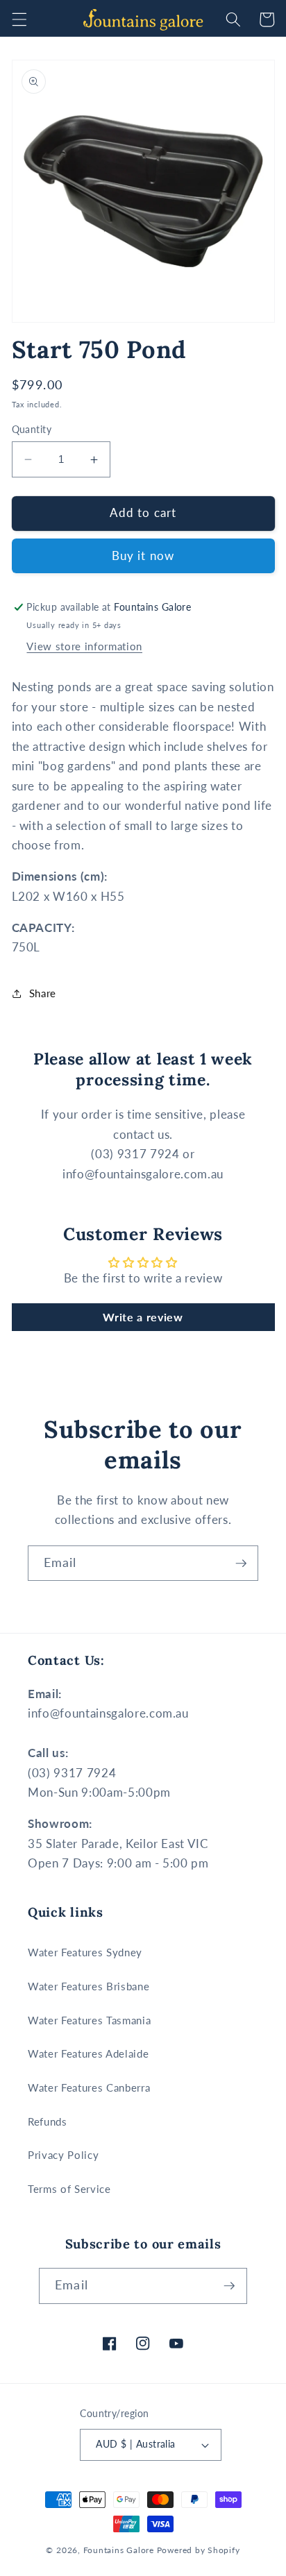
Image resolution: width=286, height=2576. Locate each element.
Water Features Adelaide (88, 2053)
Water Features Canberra (89, 2087)
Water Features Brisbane (89, 1986)
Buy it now (143, 556)
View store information (84, 646)
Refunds (48, 2121)
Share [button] (43, 993)
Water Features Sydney (85, 1952)
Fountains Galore (119, 2550)
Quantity (32, 429)
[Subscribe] (241, 1564)
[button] (19, 19)
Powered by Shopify (199, 2550)
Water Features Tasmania (89, 2020)
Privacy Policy (63, 2155)
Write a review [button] (143, 1317)
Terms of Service (69, 2189)
